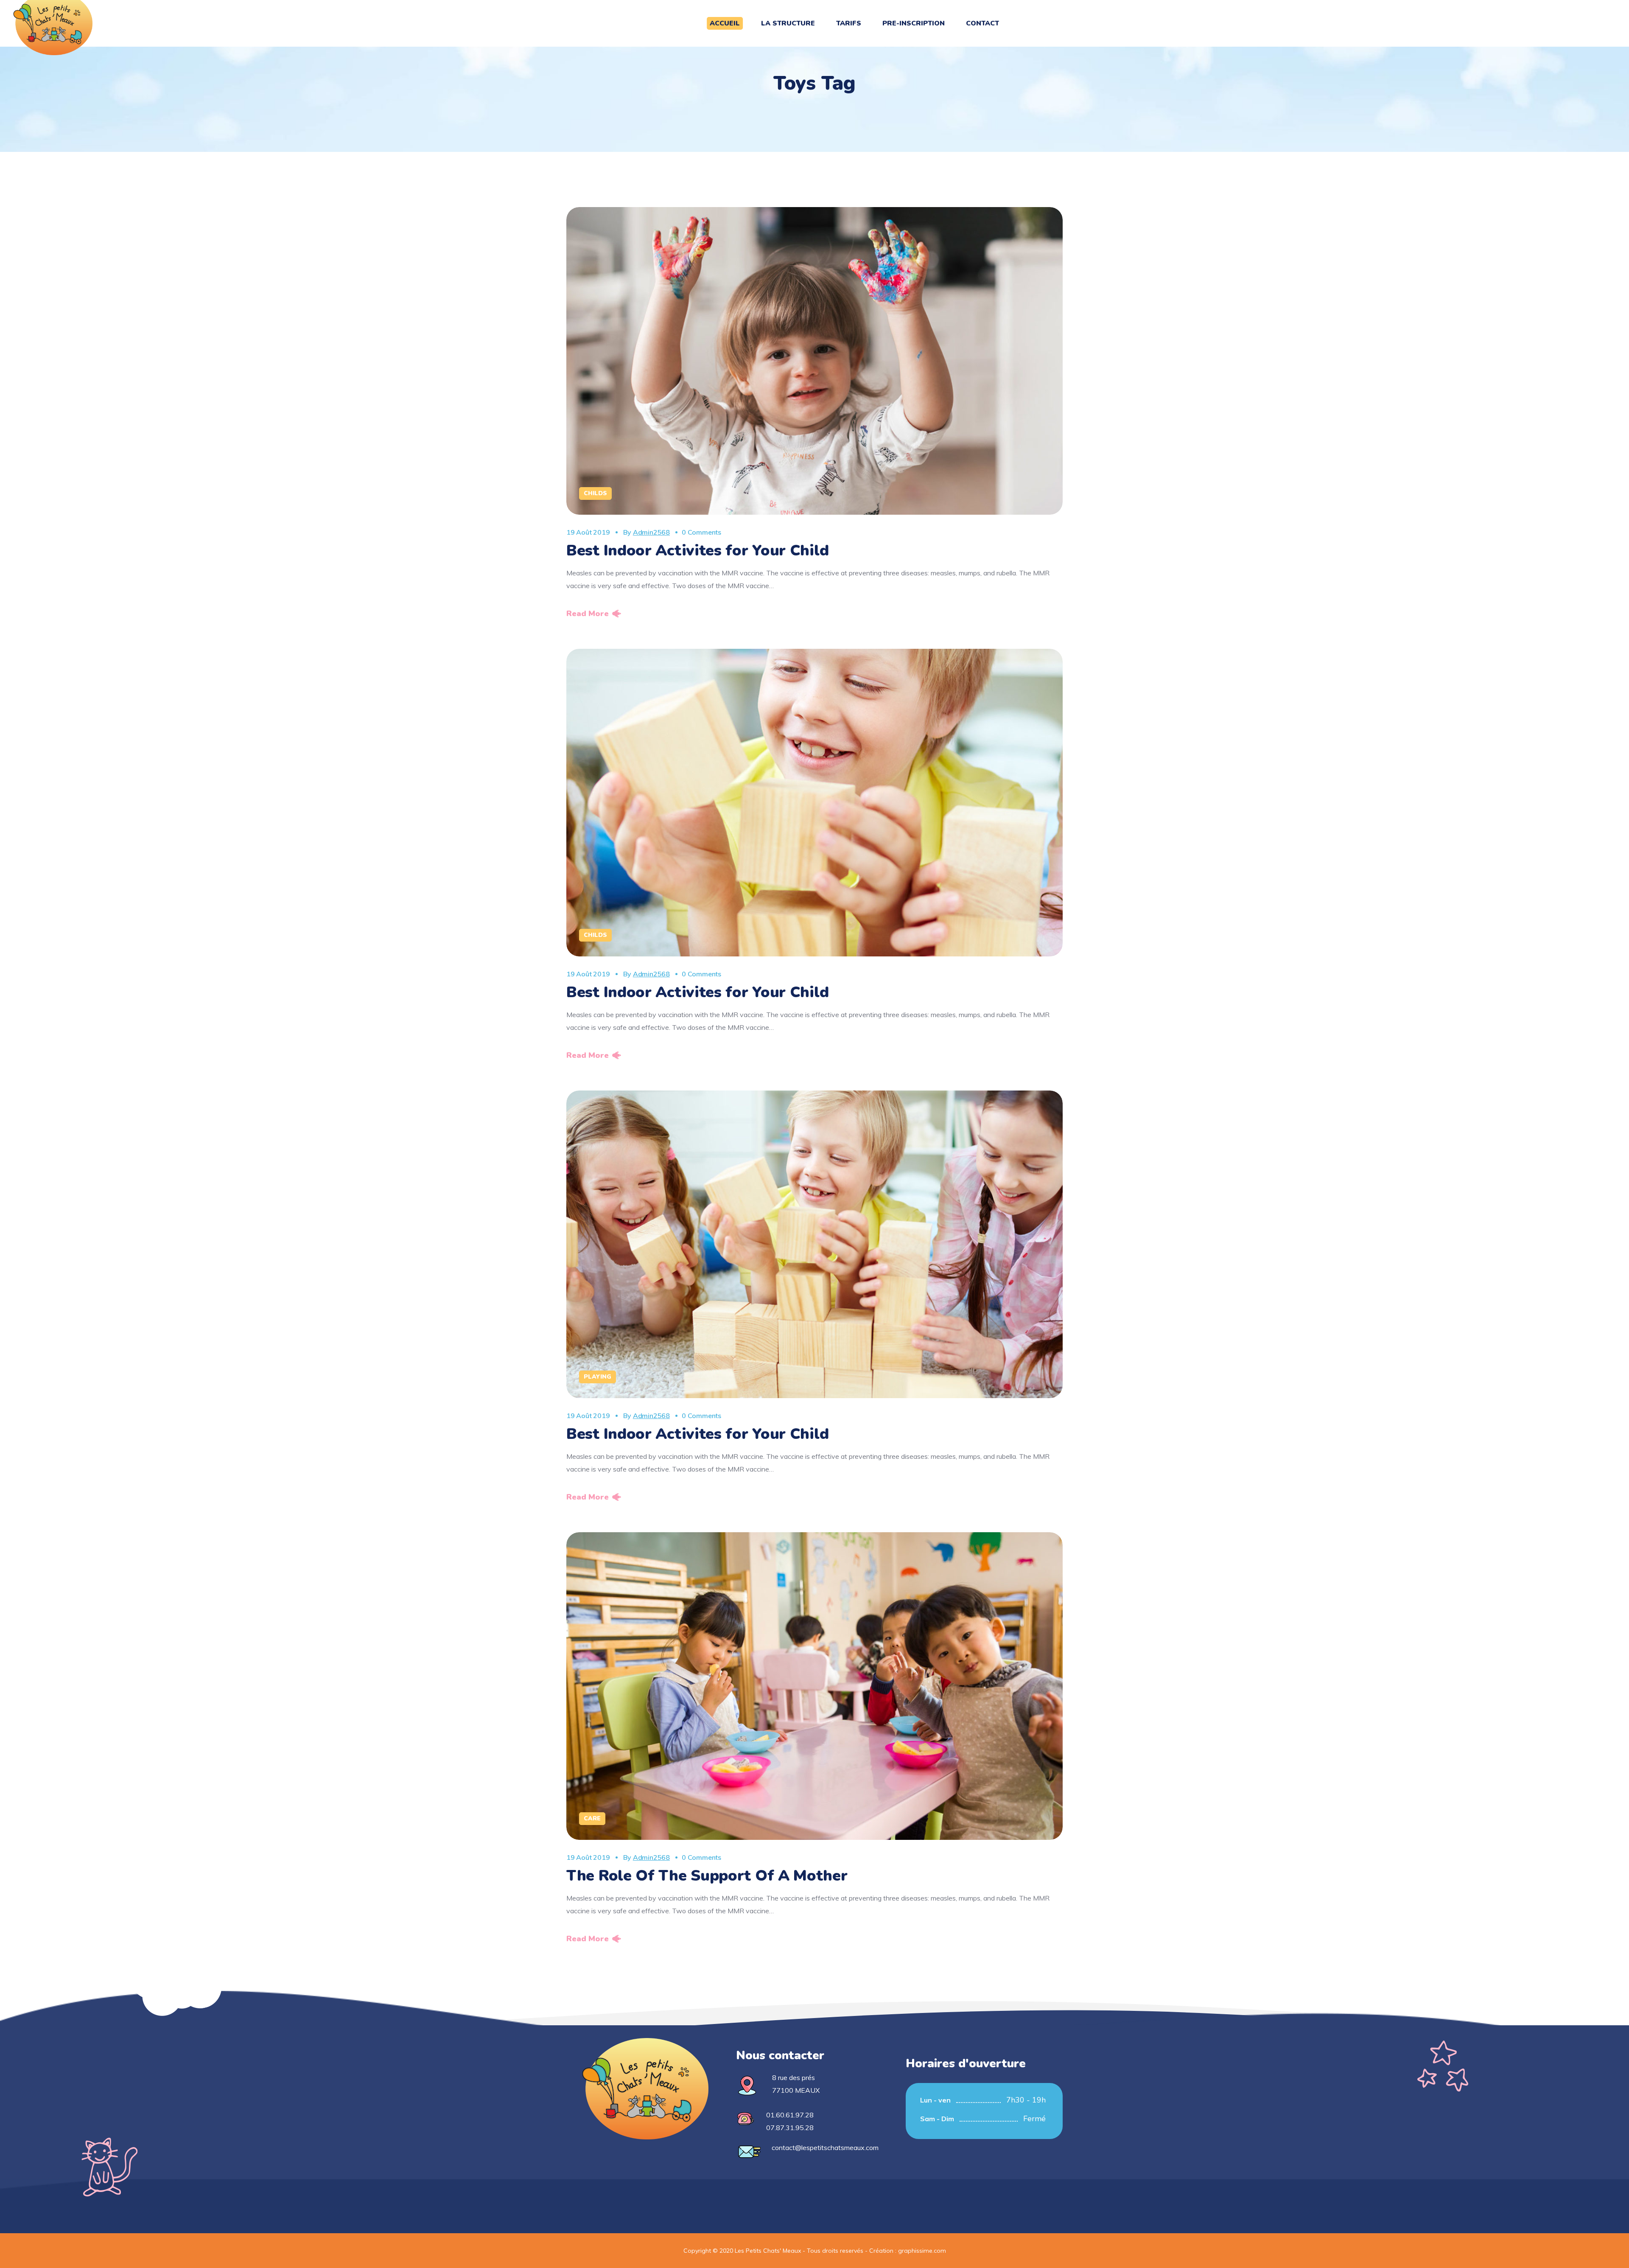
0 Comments (701, 532)
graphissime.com (922, 2251)
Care (592, 1818)
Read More (588, 614)
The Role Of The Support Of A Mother (707, 1876)
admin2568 (651, 532)
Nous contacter (780, 2055)
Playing (598, 1377)
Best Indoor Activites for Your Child (697, 551)
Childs (595, 493)
